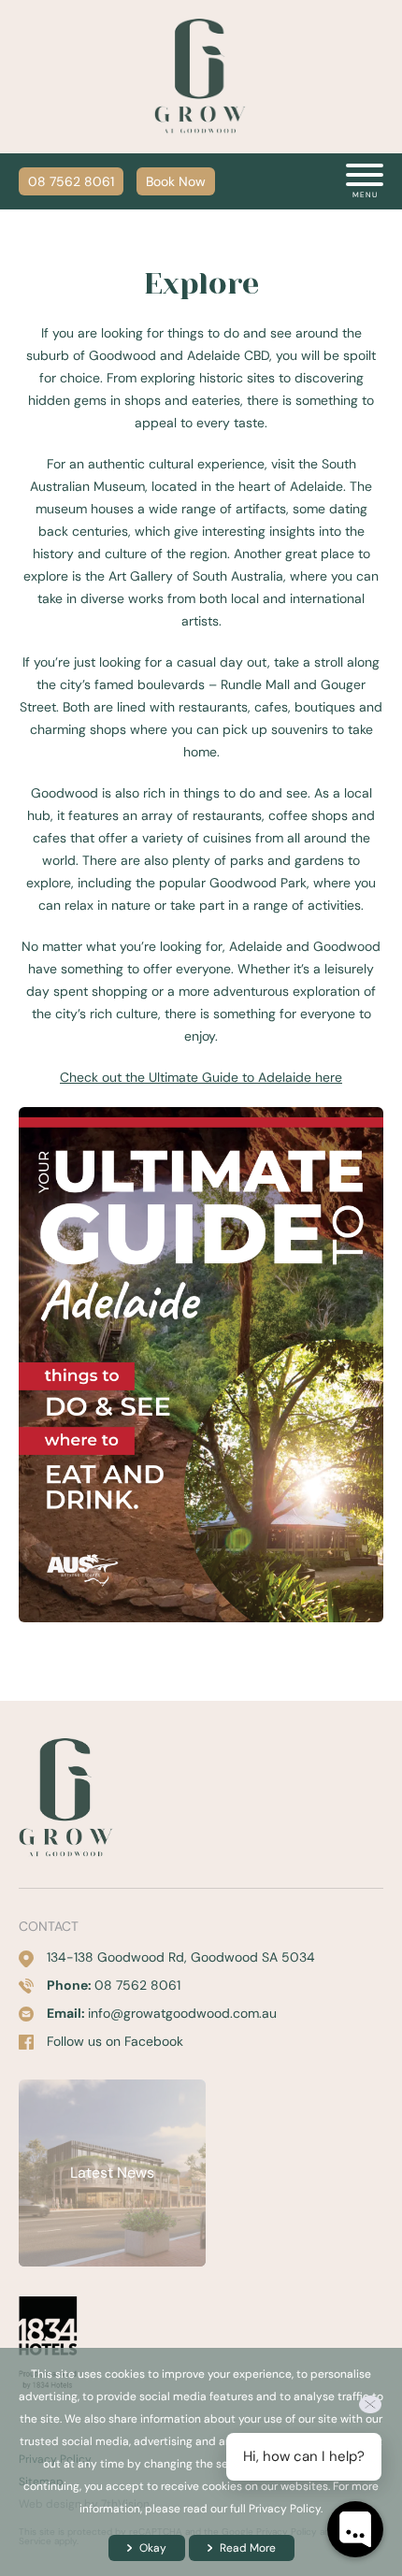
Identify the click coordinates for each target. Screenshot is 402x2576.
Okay (153, 2548)
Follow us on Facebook (115, 2041)
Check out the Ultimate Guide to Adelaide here (201, 1077)
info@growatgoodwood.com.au (182, 2013)
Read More (248, 2548)
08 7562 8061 (71, 181)
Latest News (112, 2173)
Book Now (176, 181)
